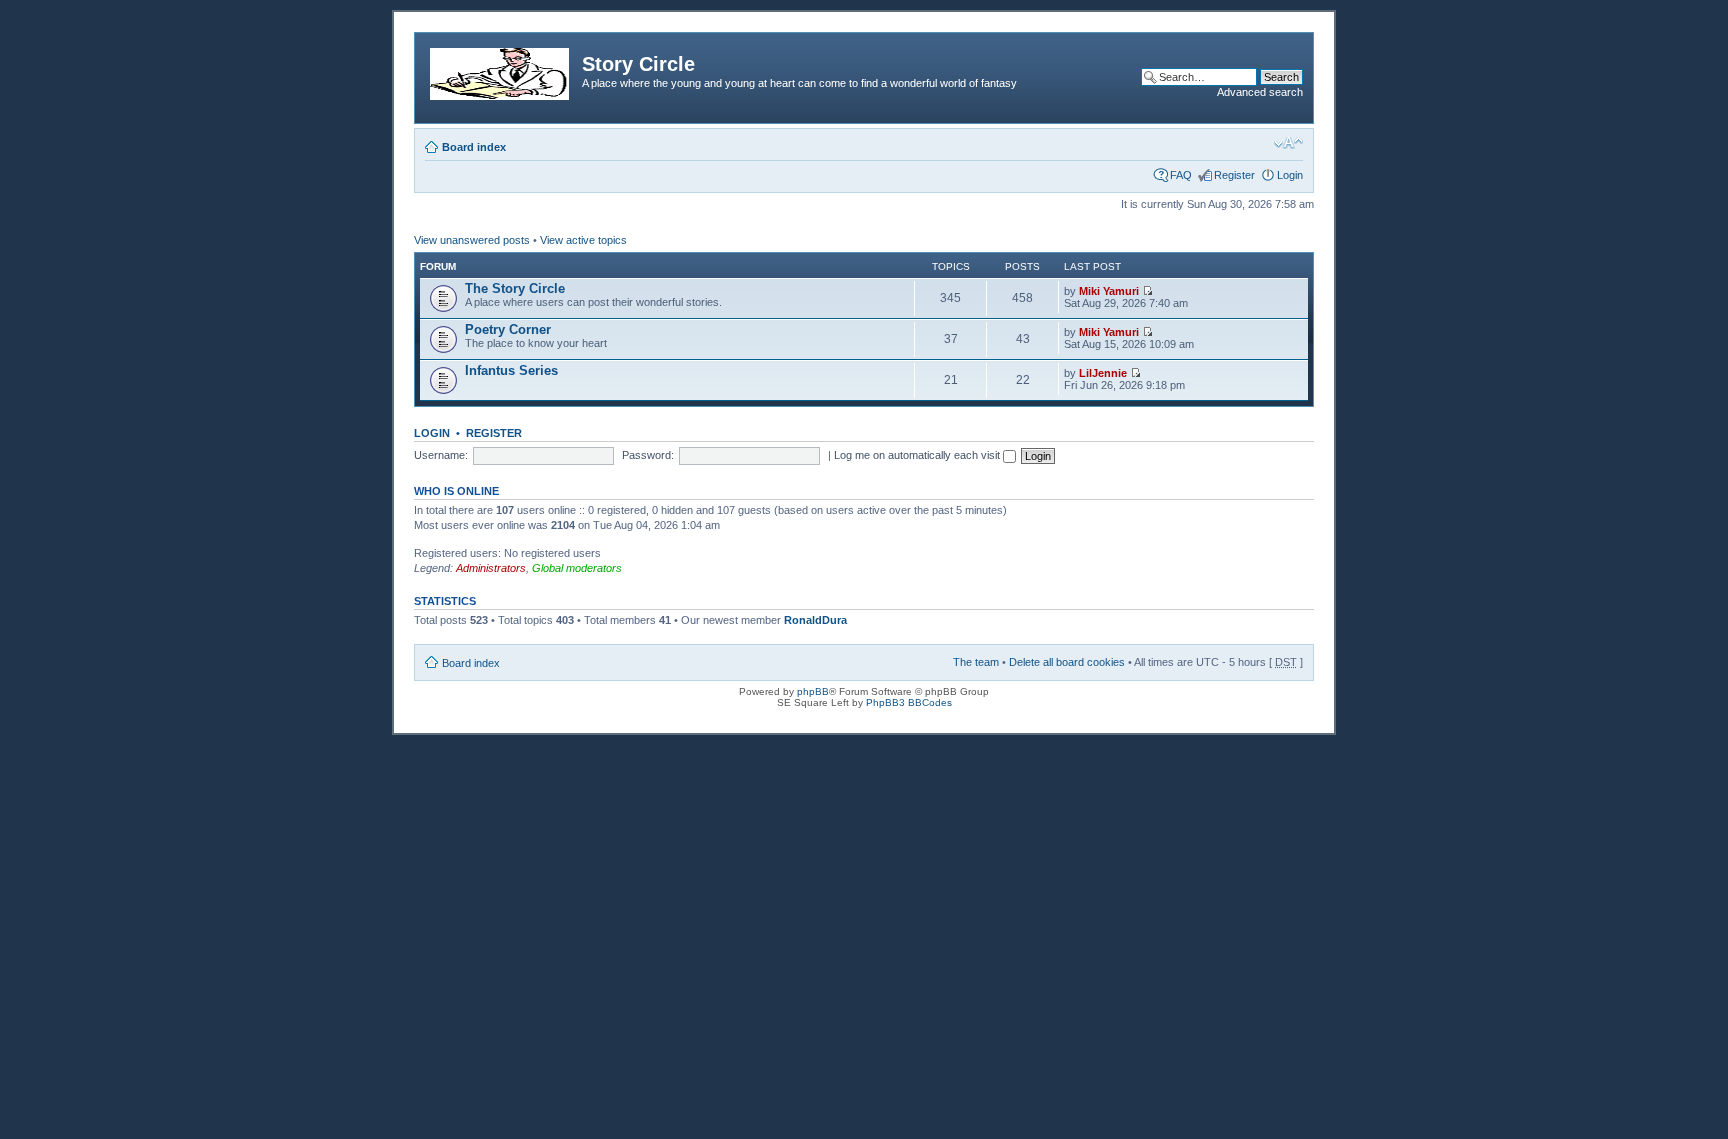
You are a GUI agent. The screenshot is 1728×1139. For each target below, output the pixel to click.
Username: (441, 455)
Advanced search (1260, 92)
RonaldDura (815, 620)
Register (1234, 175)
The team (976, 662)
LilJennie (1103, 373)
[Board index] (501, 70)
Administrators (491, 568)
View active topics (583, 240)
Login (1290, 175)
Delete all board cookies (1067, 662)
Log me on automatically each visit (918, 455)
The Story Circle (515, 288)
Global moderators (577, 568)
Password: (648, 455)
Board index (474, 147)
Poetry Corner (508, 329)
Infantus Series (511, 370)
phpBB (813, 691)
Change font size (1288, 143)
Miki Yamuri (1109, 291)
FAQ (1181, 175)
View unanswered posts (472, 240)
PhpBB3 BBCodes (909, 702)
